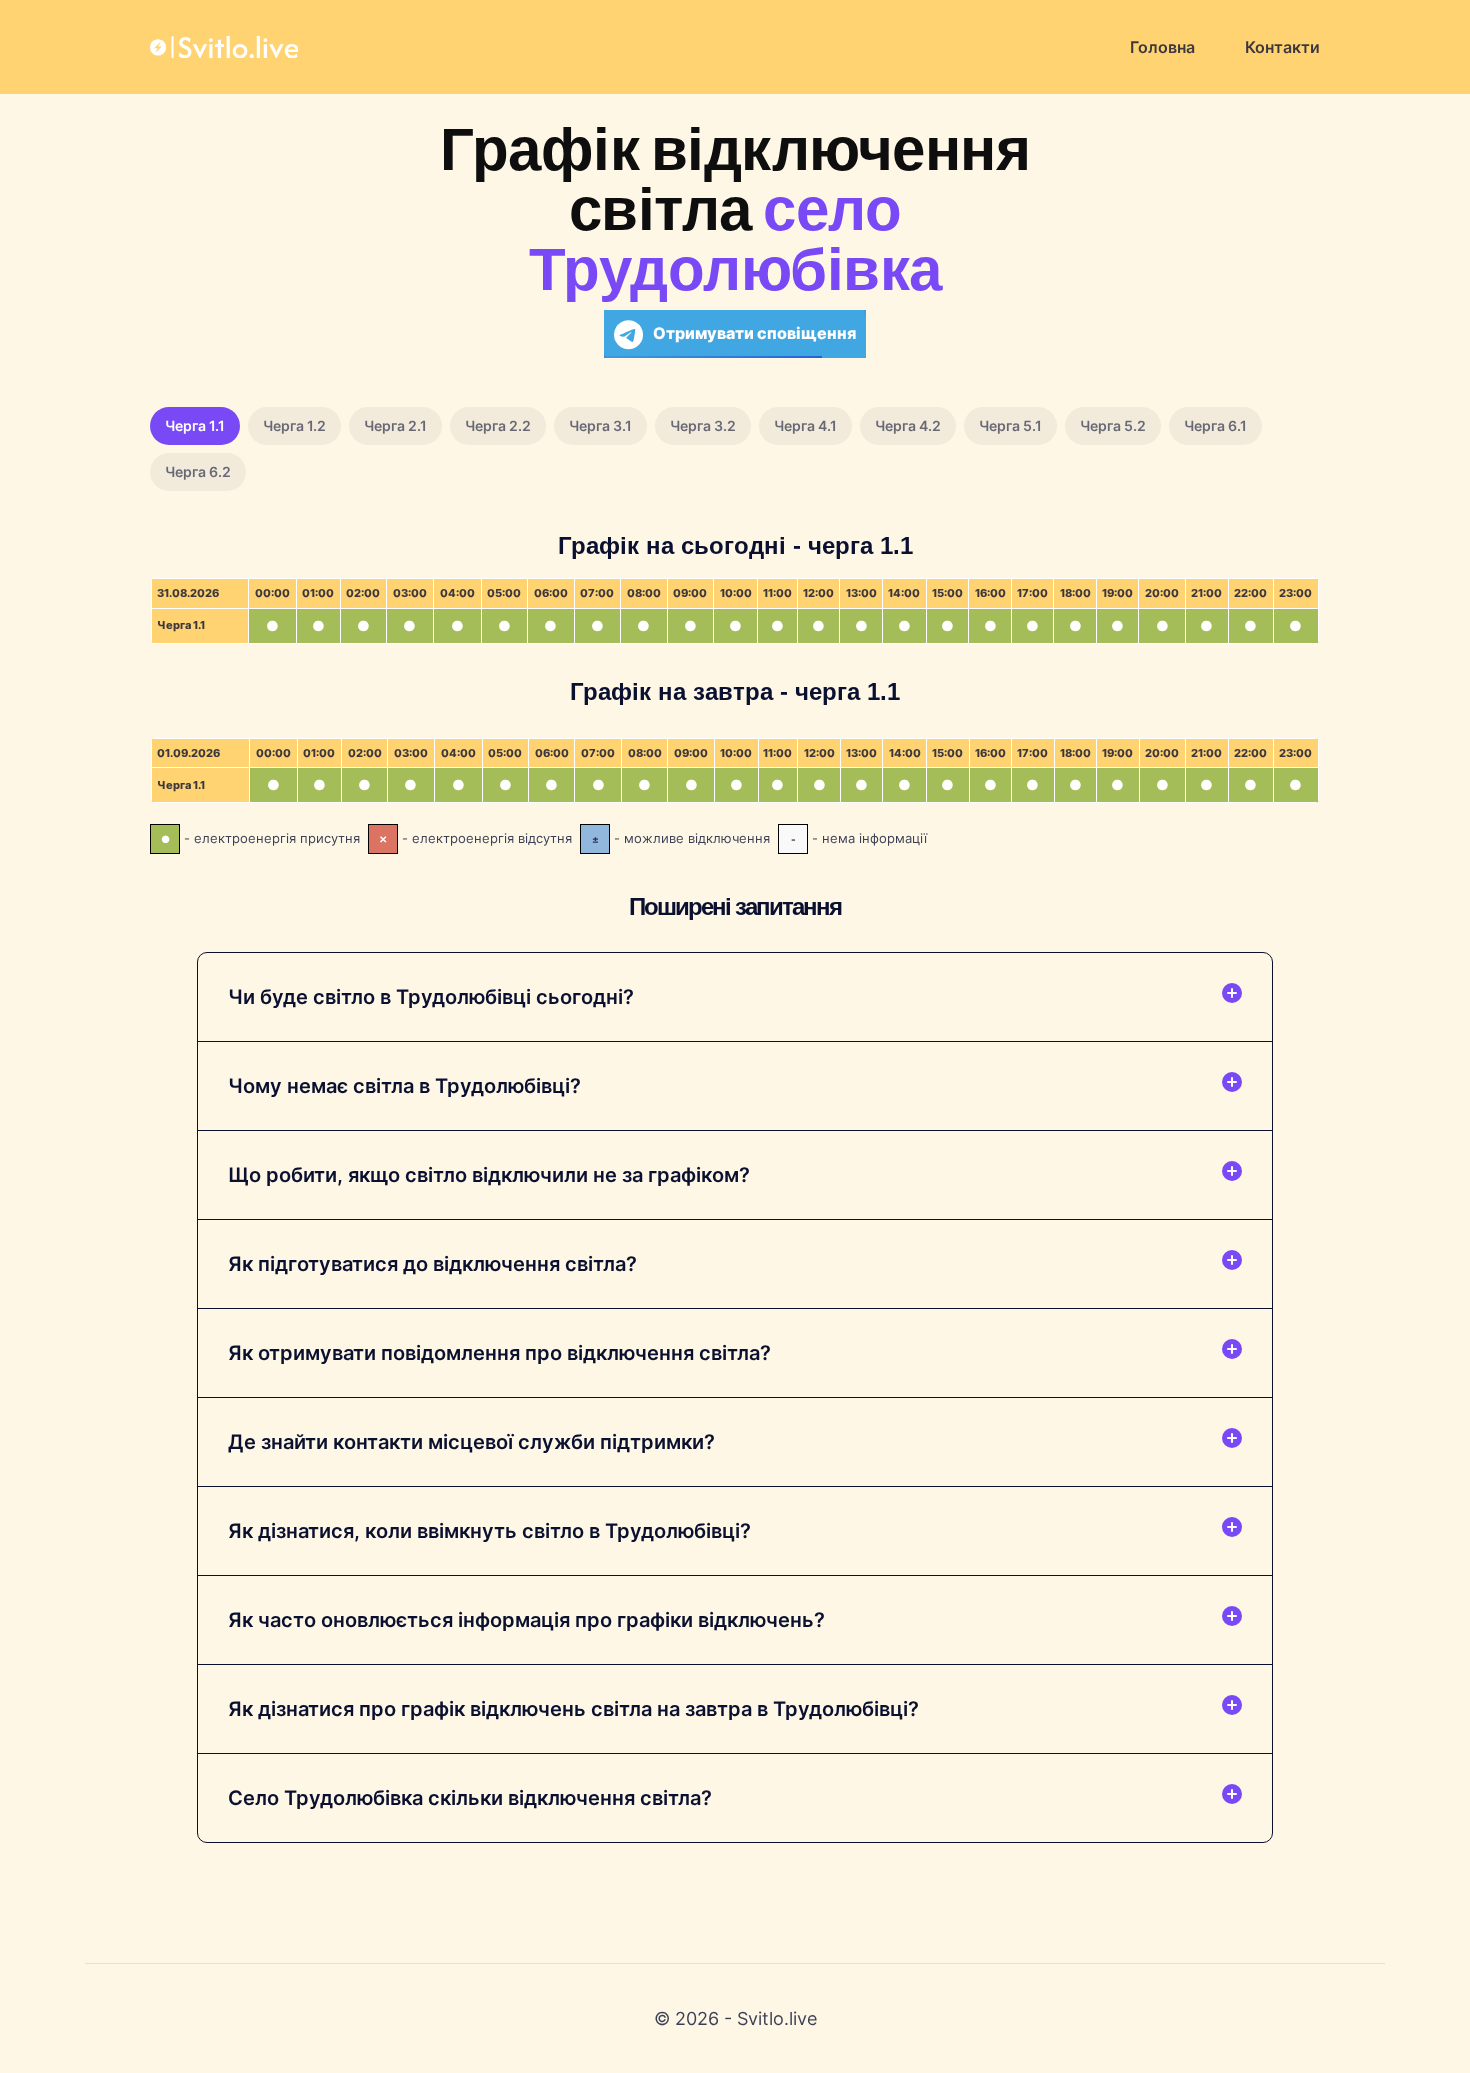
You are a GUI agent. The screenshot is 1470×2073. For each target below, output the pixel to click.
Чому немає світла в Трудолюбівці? (404, 1086)
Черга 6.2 (198, 471)
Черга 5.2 (1113, 425)
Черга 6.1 (1215, 425)
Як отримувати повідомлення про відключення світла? (499, 1353)
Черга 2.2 (498, 425)
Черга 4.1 (805, 425)
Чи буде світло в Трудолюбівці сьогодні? (431, 997)
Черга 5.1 (1010, 425)
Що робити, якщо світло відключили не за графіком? (489, 1175)
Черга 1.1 (195, 425)
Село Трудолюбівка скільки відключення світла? (470, 1798)
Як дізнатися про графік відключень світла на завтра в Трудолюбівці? (573, 1709)
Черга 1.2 (294, 425)
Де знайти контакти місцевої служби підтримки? (471, 1442)
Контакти (1282, 47)
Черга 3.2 (703, 425)
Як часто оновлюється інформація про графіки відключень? (526, 1620)
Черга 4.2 (908, 425)
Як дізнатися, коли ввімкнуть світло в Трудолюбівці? (489, 1531)
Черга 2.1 (395, 425)
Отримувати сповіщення (754, 333)
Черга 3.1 (600, 425)
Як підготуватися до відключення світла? (432, 1264)
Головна (1162, 47)
